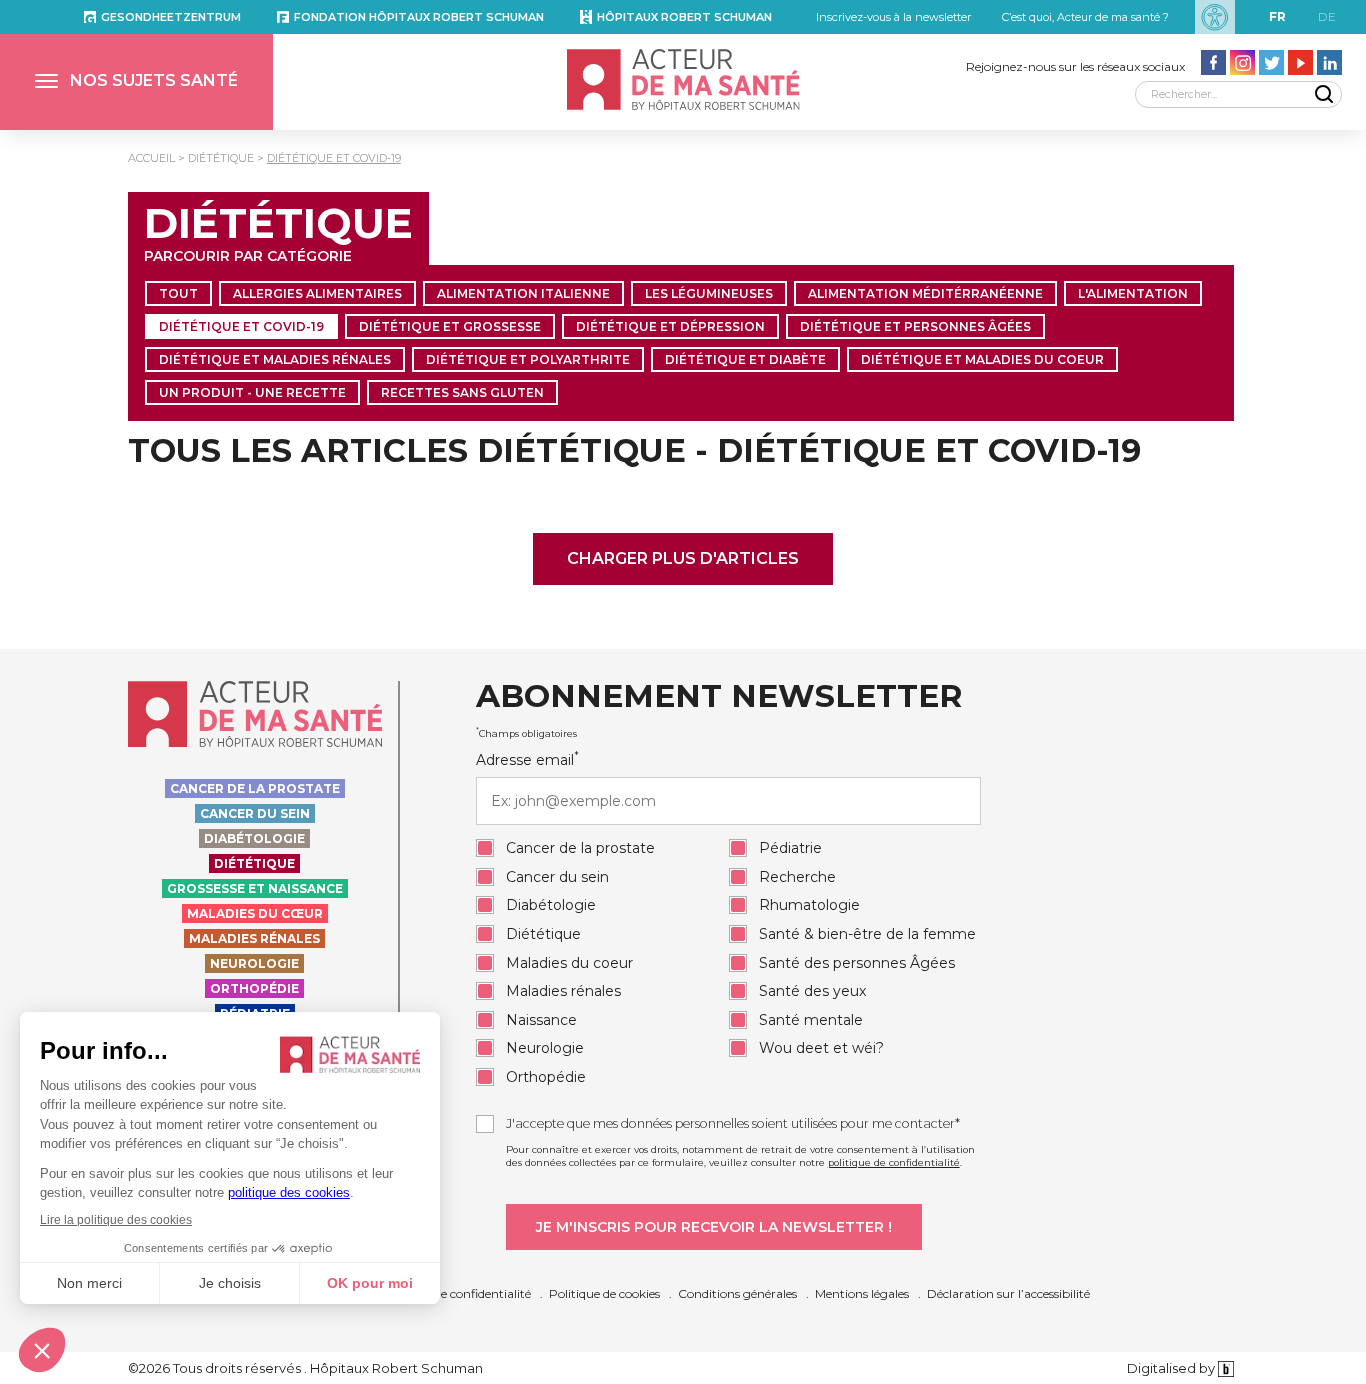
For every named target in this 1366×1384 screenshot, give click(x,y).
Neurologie (254, 963)
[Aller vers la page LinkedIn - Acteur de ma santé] (1329, 62)
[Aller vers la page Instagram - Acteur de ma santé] (1242, 62)
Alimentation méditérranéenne (925, 293)
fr (1277, 16)
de (1327, 16)
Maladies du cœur (255, 913)
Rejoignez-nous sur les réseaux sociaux (1075, 66)
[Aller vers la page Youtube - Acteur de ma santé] (1300, 62)
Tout (178, 293)
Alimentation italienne (523, 293)
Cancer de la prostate (255, 788)
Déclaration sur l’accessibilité (1008, 1293)
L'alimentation (1133, 293)
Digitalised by (1172, 1368)
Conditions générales (737, 1293)
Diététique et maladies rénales (275, 359)
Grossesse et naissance (255, 888)
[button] (136, 82)
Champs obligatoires (526, 733)
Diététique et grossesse (450, 326)
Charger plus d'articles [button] (683, 558)
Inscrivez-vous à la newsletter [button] (893, 17)
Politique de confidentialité (455, 1293)
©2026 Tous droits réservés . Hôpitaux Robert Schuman (305, 1368)
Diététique (221, 158)
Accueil (151, 158)
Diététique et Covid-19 (334, 158)
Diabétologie (254, 838)
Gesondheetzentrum (171, 17)
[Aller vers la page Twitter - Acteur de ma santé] (1271, 62)
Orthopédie (254, 988)
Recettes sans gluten (462, 392)
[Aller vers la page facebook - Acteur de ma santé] (1213, 62)
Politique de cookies (604, 1293)
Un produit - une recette (252, 392)
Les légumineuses (709, 293)
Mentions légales (862, 1293)
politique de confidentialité (894, 1162)
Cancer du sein (255, 813)
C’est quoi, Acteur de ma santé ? (1085, 17)
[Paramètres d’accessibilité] (1215, 17)
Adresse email (527, 760)
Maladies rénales (254, 938)
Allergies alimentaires (317, 293)
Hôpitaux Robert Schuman (684, 17)
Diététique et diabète (745, 359)
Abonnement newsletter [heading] (719, 697)
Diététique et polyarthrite (528, 359)
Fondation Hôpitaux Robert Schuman (419, 17)
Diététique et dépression (670, 326)
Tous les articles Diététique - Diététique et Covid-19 (634, 450)
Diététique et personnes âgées (915, 326)
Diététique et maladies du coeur (982, 359)
